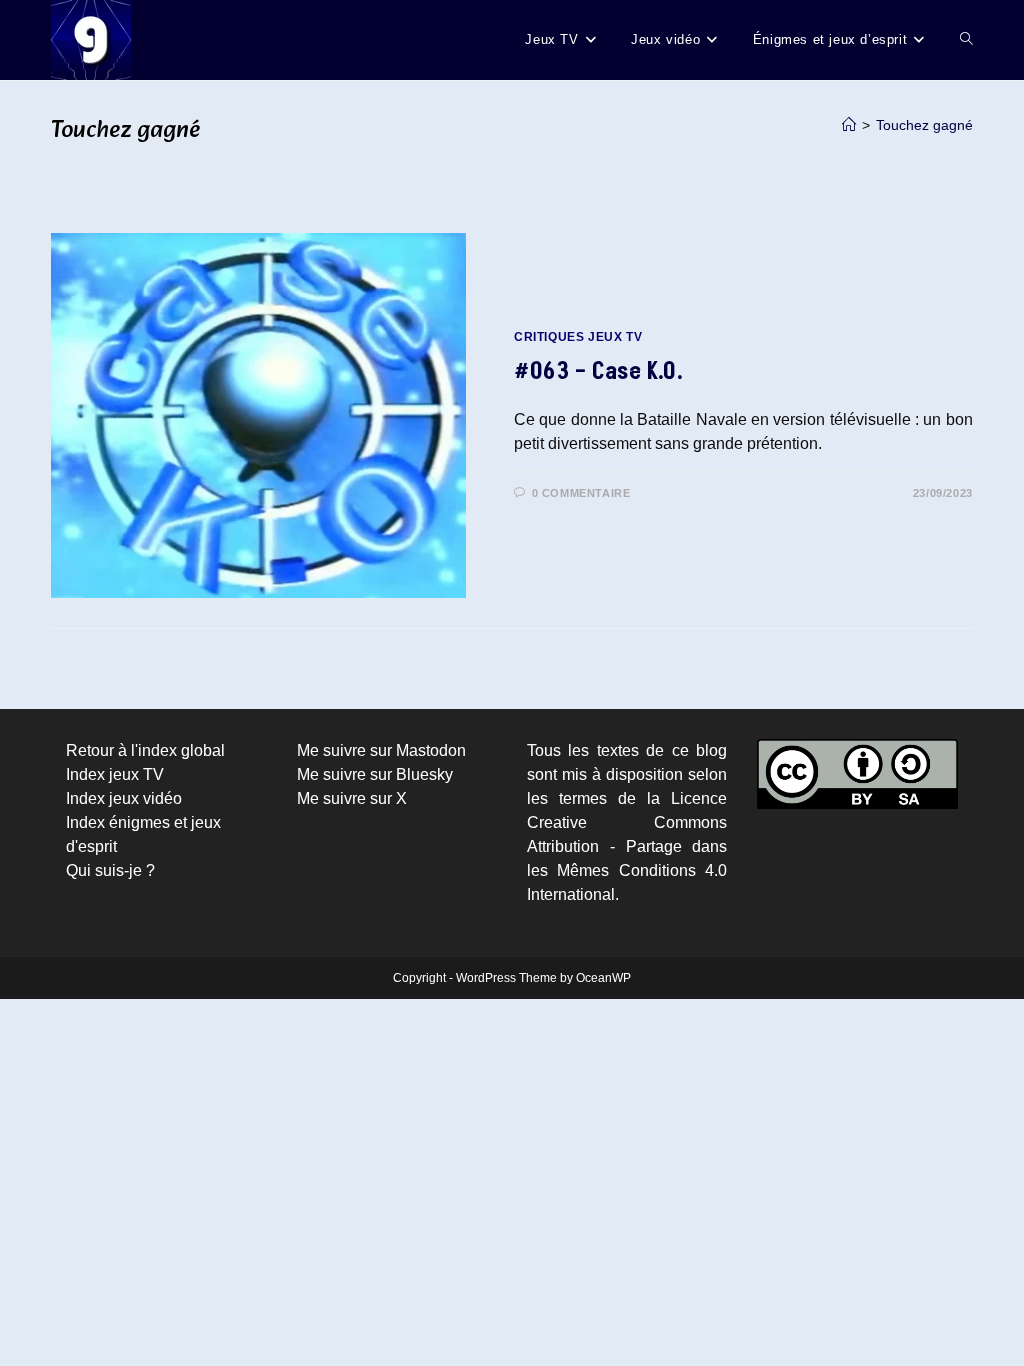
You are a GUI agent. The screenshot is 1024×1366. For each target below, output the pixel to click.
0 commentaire (581, 493)
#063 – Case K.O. (599, 371)
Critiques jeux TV (578, 337)
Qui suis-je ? (110, 870)
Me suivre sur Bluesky (375, 774)
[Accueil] (849, 125)
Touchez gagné (924, 125)
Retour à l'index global (145, 750)
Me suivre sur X (352, 798)
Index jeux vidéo (124, 798)
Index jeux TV (115, 774)
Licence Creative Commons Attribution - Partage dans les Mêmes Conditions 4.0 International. (627, 846)
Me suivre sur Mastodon (381, 750)
